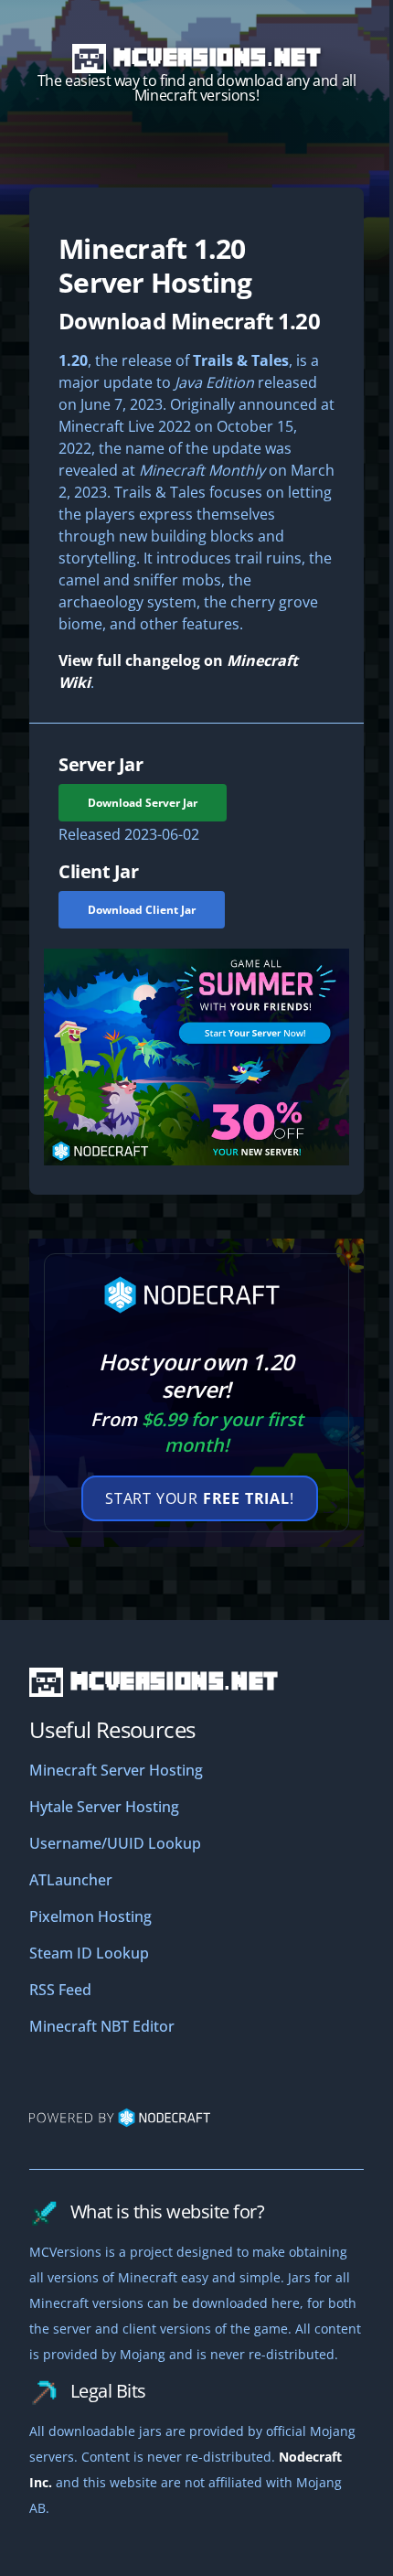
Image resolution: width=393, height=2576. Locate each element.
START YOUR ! (200, 1498)
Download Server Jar (143, 803)
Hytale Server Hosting (104, 1807)
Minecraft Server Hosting (116, 1770)
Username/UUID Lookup (115, 1843)
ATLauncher (71, 1880)
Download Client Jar (142, 910)
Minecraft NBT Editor (102, 2026)
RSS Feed (60, 1990)
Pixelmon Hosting (90, 1916)
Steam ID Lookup (89, 1953)
